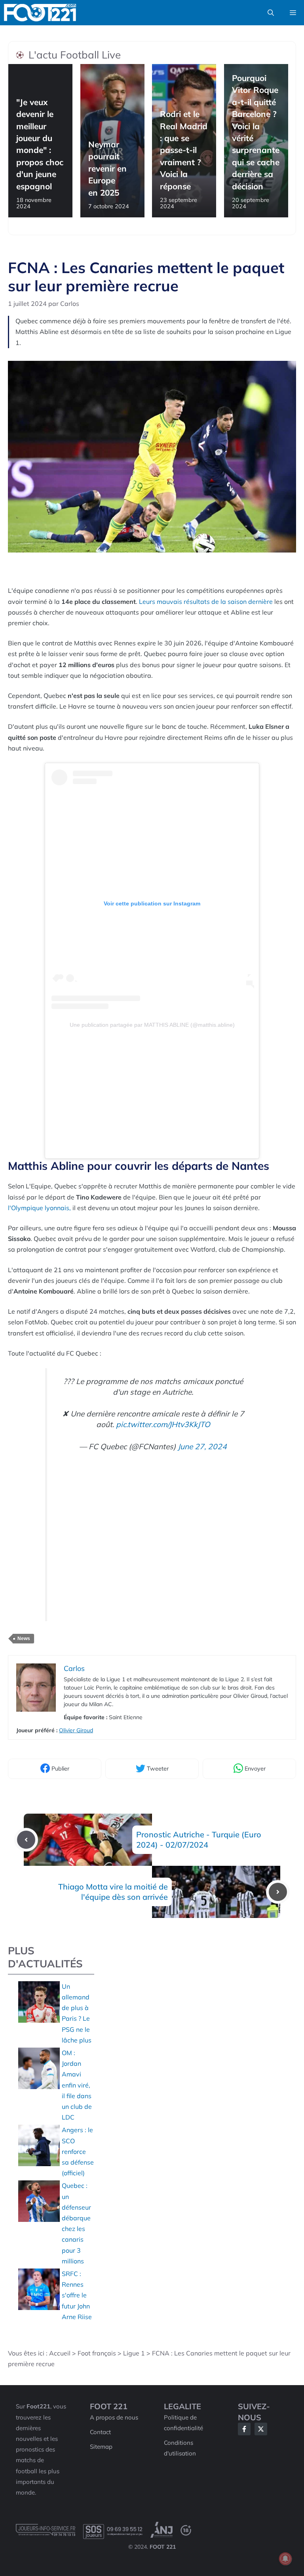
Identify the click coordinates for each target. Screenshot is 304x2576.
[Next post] (278, 1892)
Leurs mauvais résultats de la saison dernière (206, 602)
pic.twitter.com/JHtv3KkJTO (163, 1424)
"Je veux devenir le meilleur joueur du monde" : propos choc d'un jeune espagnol (40, 144)
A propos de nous (114, 2417)
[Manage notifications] (285, 2559)
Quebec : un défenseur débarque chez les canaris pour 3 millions (76, 2223)
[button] (271, 13)
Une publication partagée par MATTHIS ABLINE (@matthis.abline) (152, 1025)
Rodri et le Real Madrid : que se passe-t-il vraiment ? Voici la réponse (184, 150)
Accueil (60, 2353)
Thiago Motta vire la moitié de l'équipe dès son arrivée (113, 1892)
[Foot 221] (40, 13)
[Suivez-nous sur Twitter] (261, 2429)
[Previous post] (26, 1840)
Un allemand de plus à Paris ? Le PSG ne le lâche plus (77, 2013)
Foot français (97, 2353)
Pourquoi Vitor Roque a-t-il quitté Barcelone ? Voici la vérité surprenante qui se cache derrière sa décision (256, 132)
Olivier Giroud (76, 1730)
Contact (100, 2432)
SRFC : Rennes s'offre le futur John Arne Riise (77, 2295)
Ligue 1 (134, 2353)
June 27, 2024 (202, 1446)
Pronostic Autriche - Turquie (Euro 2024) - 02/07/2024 (199, 1840)
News (24, 1639)
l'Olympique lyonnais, (39, 1208)
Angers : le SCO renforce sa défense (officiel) (78, 2151)
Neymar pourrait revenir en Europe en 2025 (107, 168)
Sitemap (101, 2447)
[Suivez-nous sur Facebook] (244, 2429)
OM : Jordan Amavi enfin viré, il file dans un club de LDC (77, 2085)
